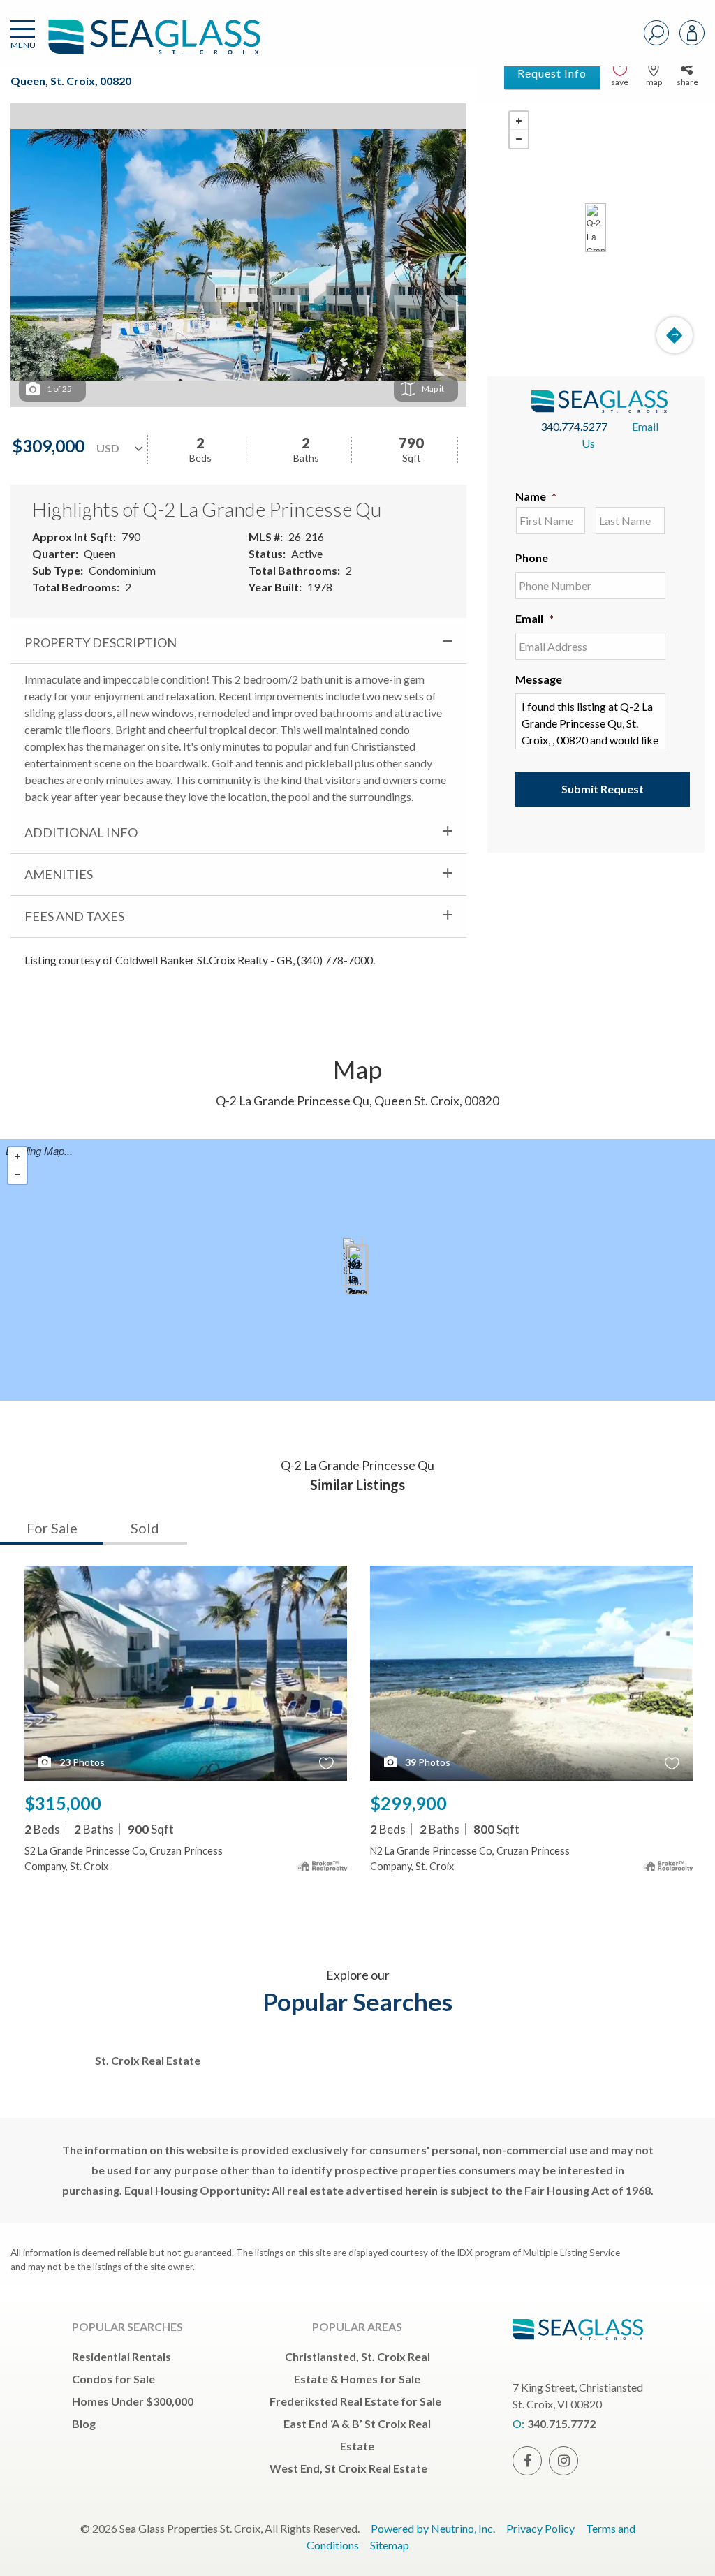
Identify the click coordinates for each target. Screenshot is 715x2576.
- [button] (519, 139)
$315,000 (63, 1803)
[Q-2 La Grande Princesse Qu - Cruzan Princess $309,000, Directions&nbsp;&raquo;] (596, 228)
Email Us (620, 435)
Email (535, 618)
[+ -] (596, 228)
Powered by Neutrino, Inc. (433, 2528)
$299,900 (408, 1803)
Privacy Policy (540, 2528)
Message (539, 679)
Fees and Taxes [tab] (74, 916)
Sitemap (390, 2545)
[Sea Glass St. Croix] (133, 44)
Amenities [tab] (59, 874)
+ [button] (519, 121)
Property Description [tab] (101, 642)
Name (536, 496)
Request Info (552, 73)
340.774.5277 (574, 426)
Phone (532, 558)
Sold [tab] (145, 1528)
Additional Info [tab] (81, 832)
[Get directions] (675, 335)
